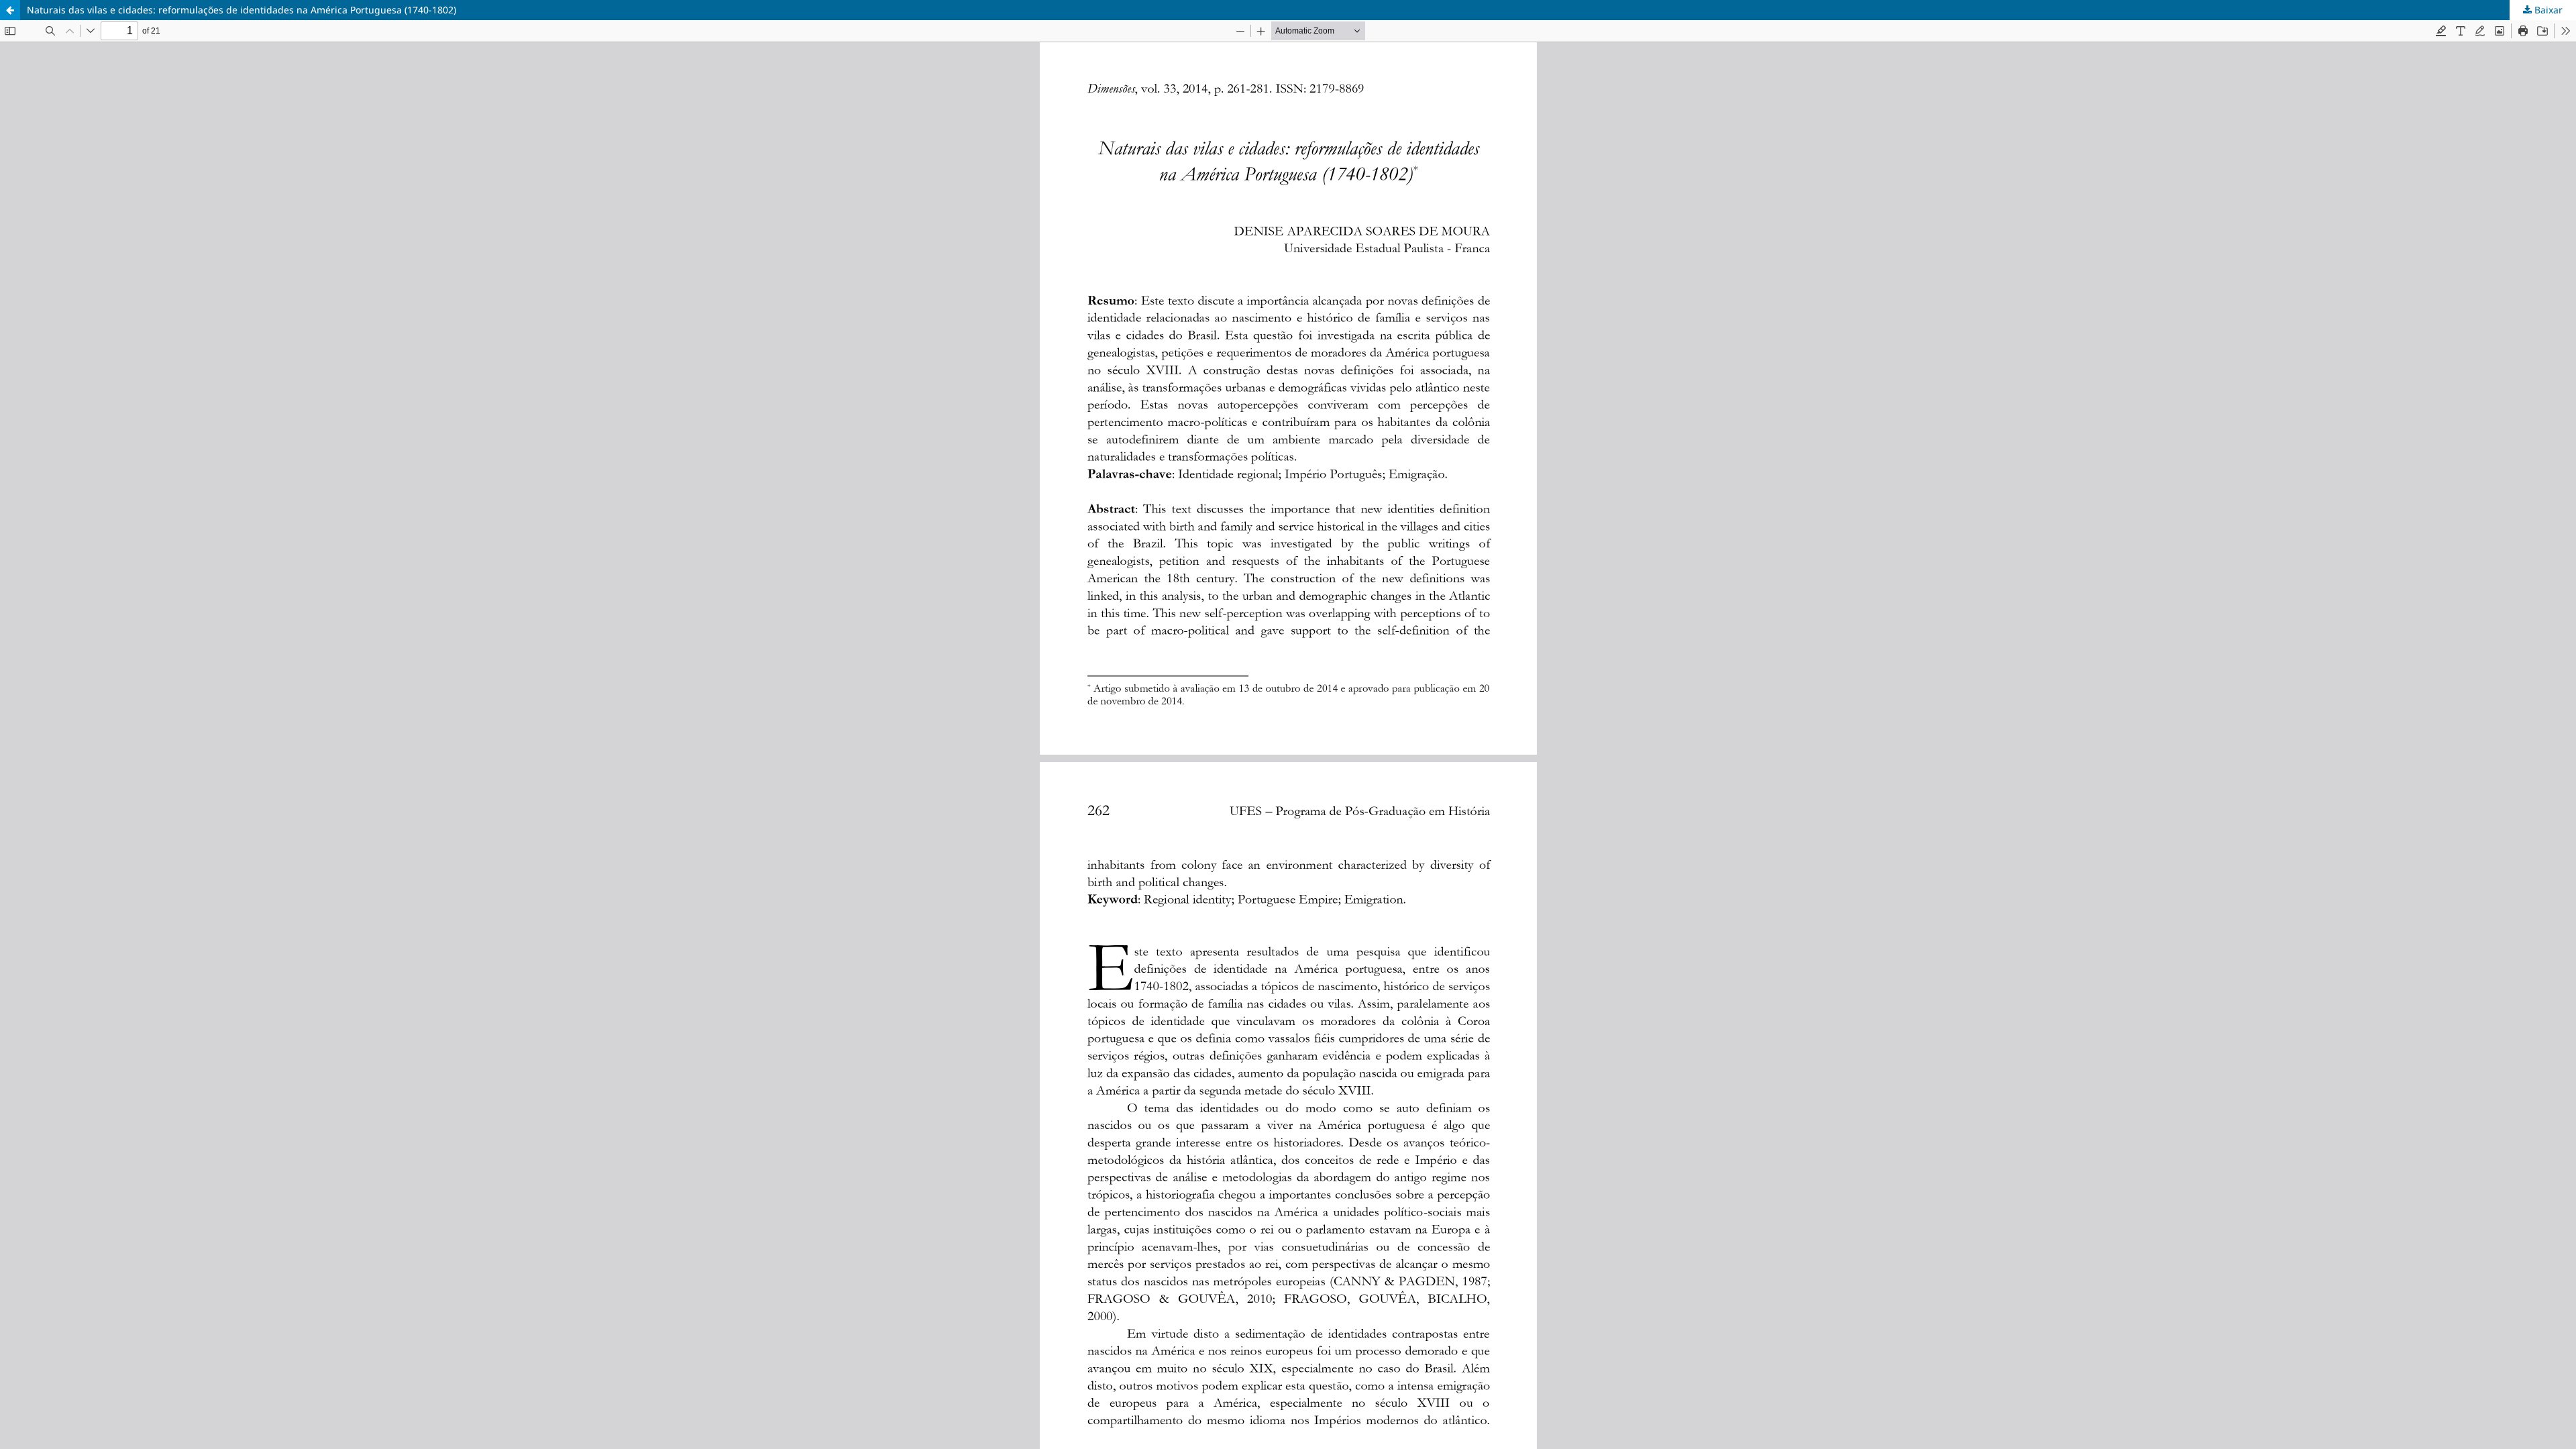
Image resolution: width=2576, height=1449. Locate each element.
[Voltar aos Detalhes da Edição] (10, 10)
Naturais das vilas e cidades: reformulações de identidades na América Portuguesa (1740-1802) (241, 10)
